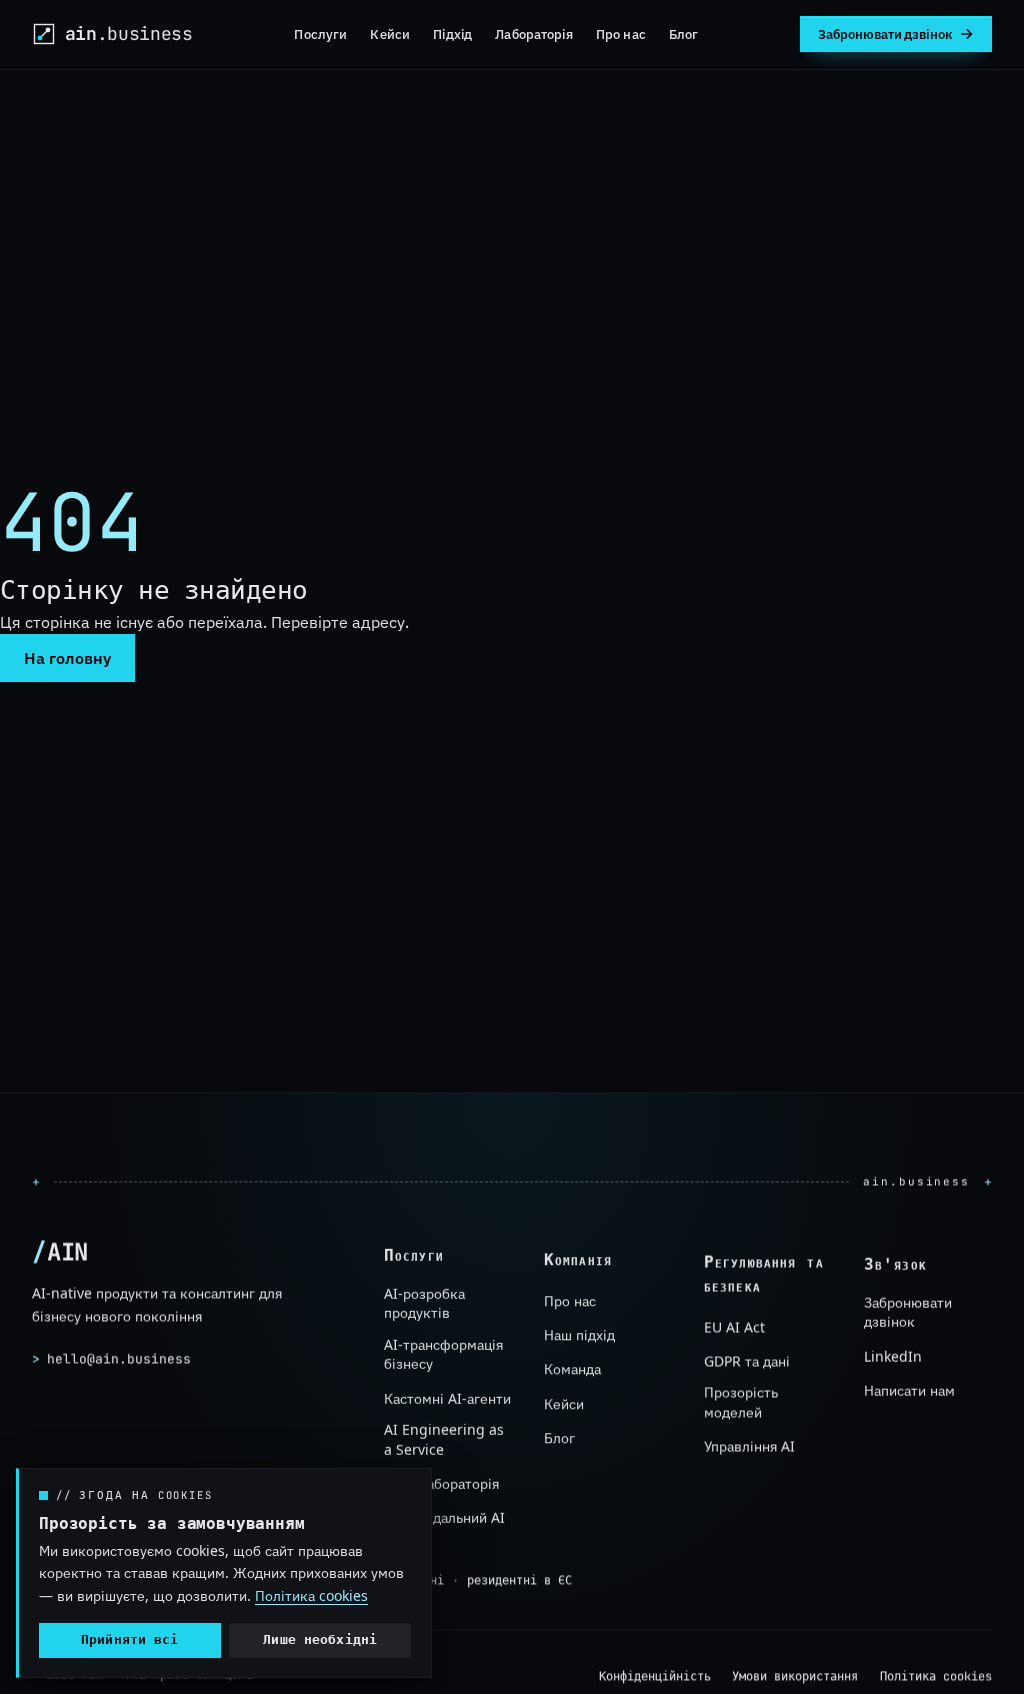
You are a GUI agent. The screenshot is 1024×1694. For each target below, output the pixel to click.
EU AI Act (734, 1326)
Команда (572, 1368)
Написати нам (909, 1390)
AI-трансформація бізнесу (443, 1353)
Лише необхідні (320, 1639)
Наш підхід (579, 1334)
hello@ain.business (111, 1358)
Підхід (452, 34)
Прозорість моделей (741, 1402)
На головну (67, 658)
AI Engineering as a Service (444, 1439)
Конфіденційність (655, 1677)
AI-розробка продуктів (424, 1302)
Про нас (621, 34)
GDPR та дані (747, 1361)
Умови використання (795, 1677)
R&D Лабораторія (441, 1483)
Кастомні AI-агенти (447, 1397)
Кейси (390, 34)
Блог (684, 34)
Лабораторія (533, 34)
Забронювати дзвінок (908, 1312)
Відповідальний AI (444, 1517)
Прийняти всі (130, 1639)
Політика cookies (936, 1677)
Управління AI (749, 1446)
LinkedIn (893, 1356)
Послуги (320, 34)
